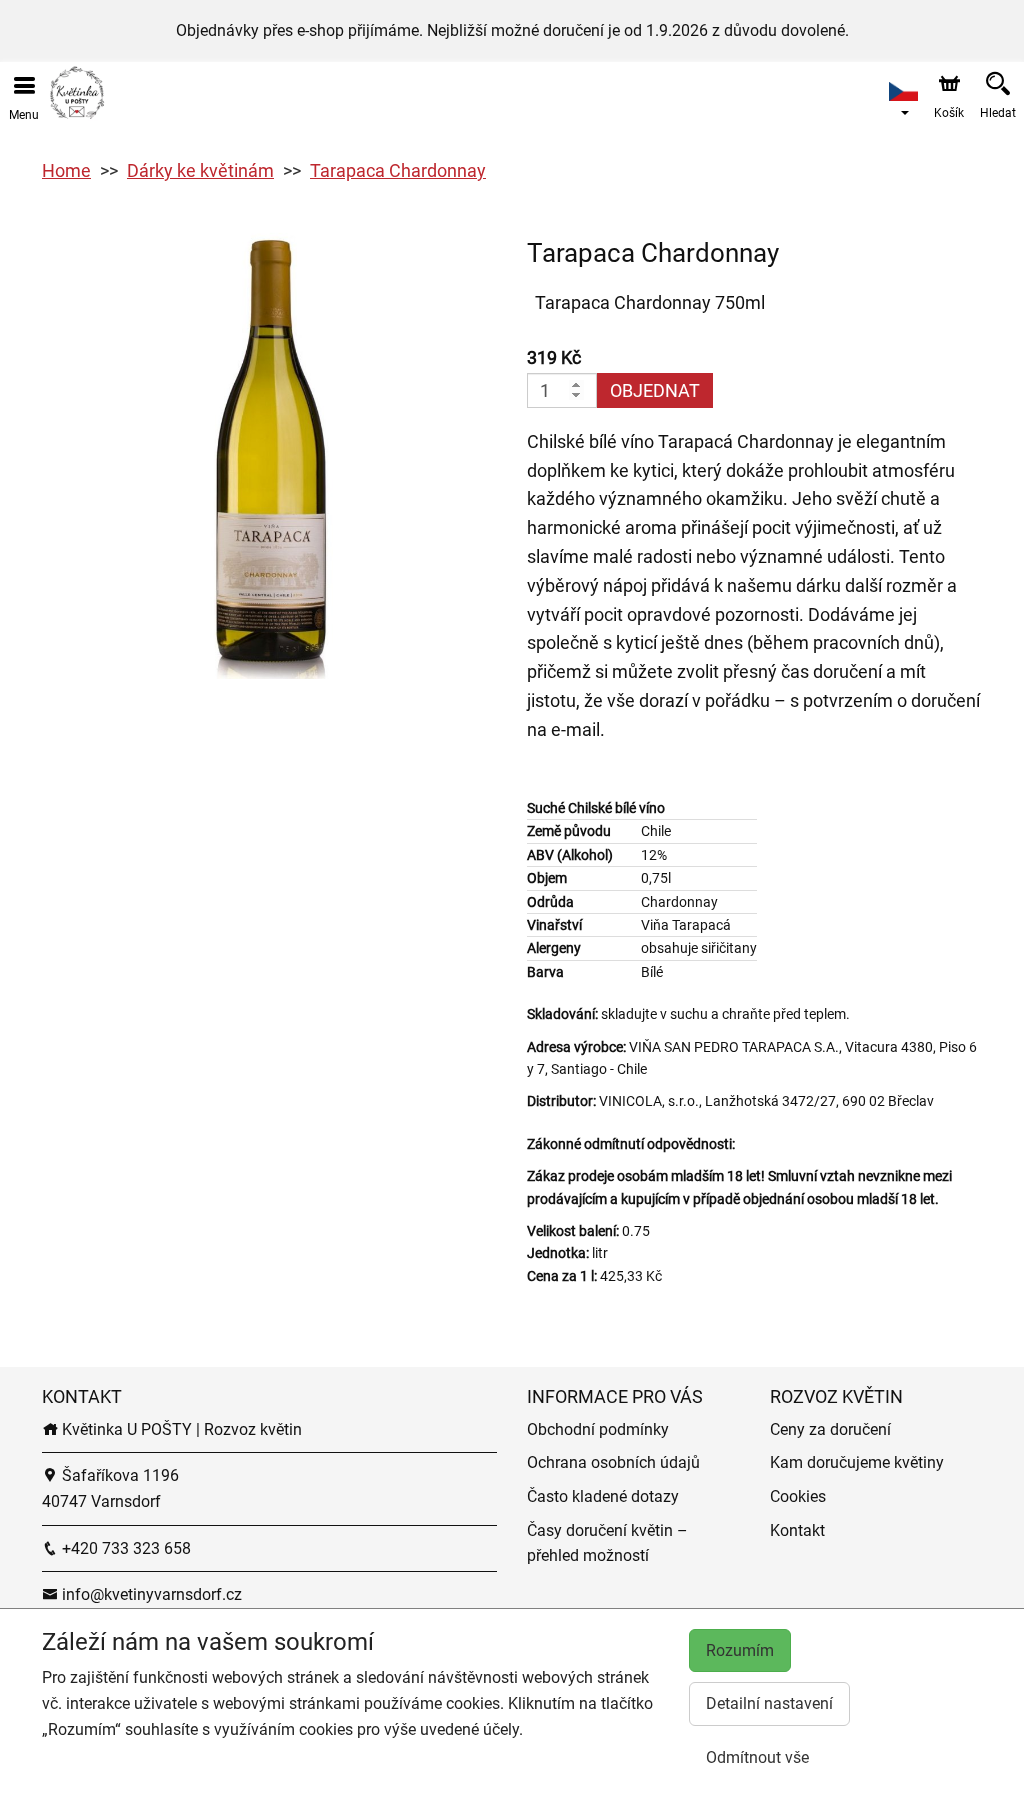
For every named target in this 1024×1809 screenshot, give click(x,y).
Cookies (798, 1496)
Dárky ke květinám (200, 170)
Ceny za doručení (830, 1429)
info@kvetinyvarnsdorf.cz (150, 1594)
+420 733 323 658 (124, 1548)
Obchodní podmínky (598, 1429)
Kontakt (797, 1530)
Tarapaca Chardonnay (398, 170)
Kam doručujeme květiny (857, 1462)
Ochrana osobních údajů (613, 1462)
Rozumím (740, 1650)
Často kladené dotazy (603, 1496)
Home (66, 170)
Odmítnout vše (757, 1757)
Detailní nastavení (769, 1703)
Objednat (655, 390)
